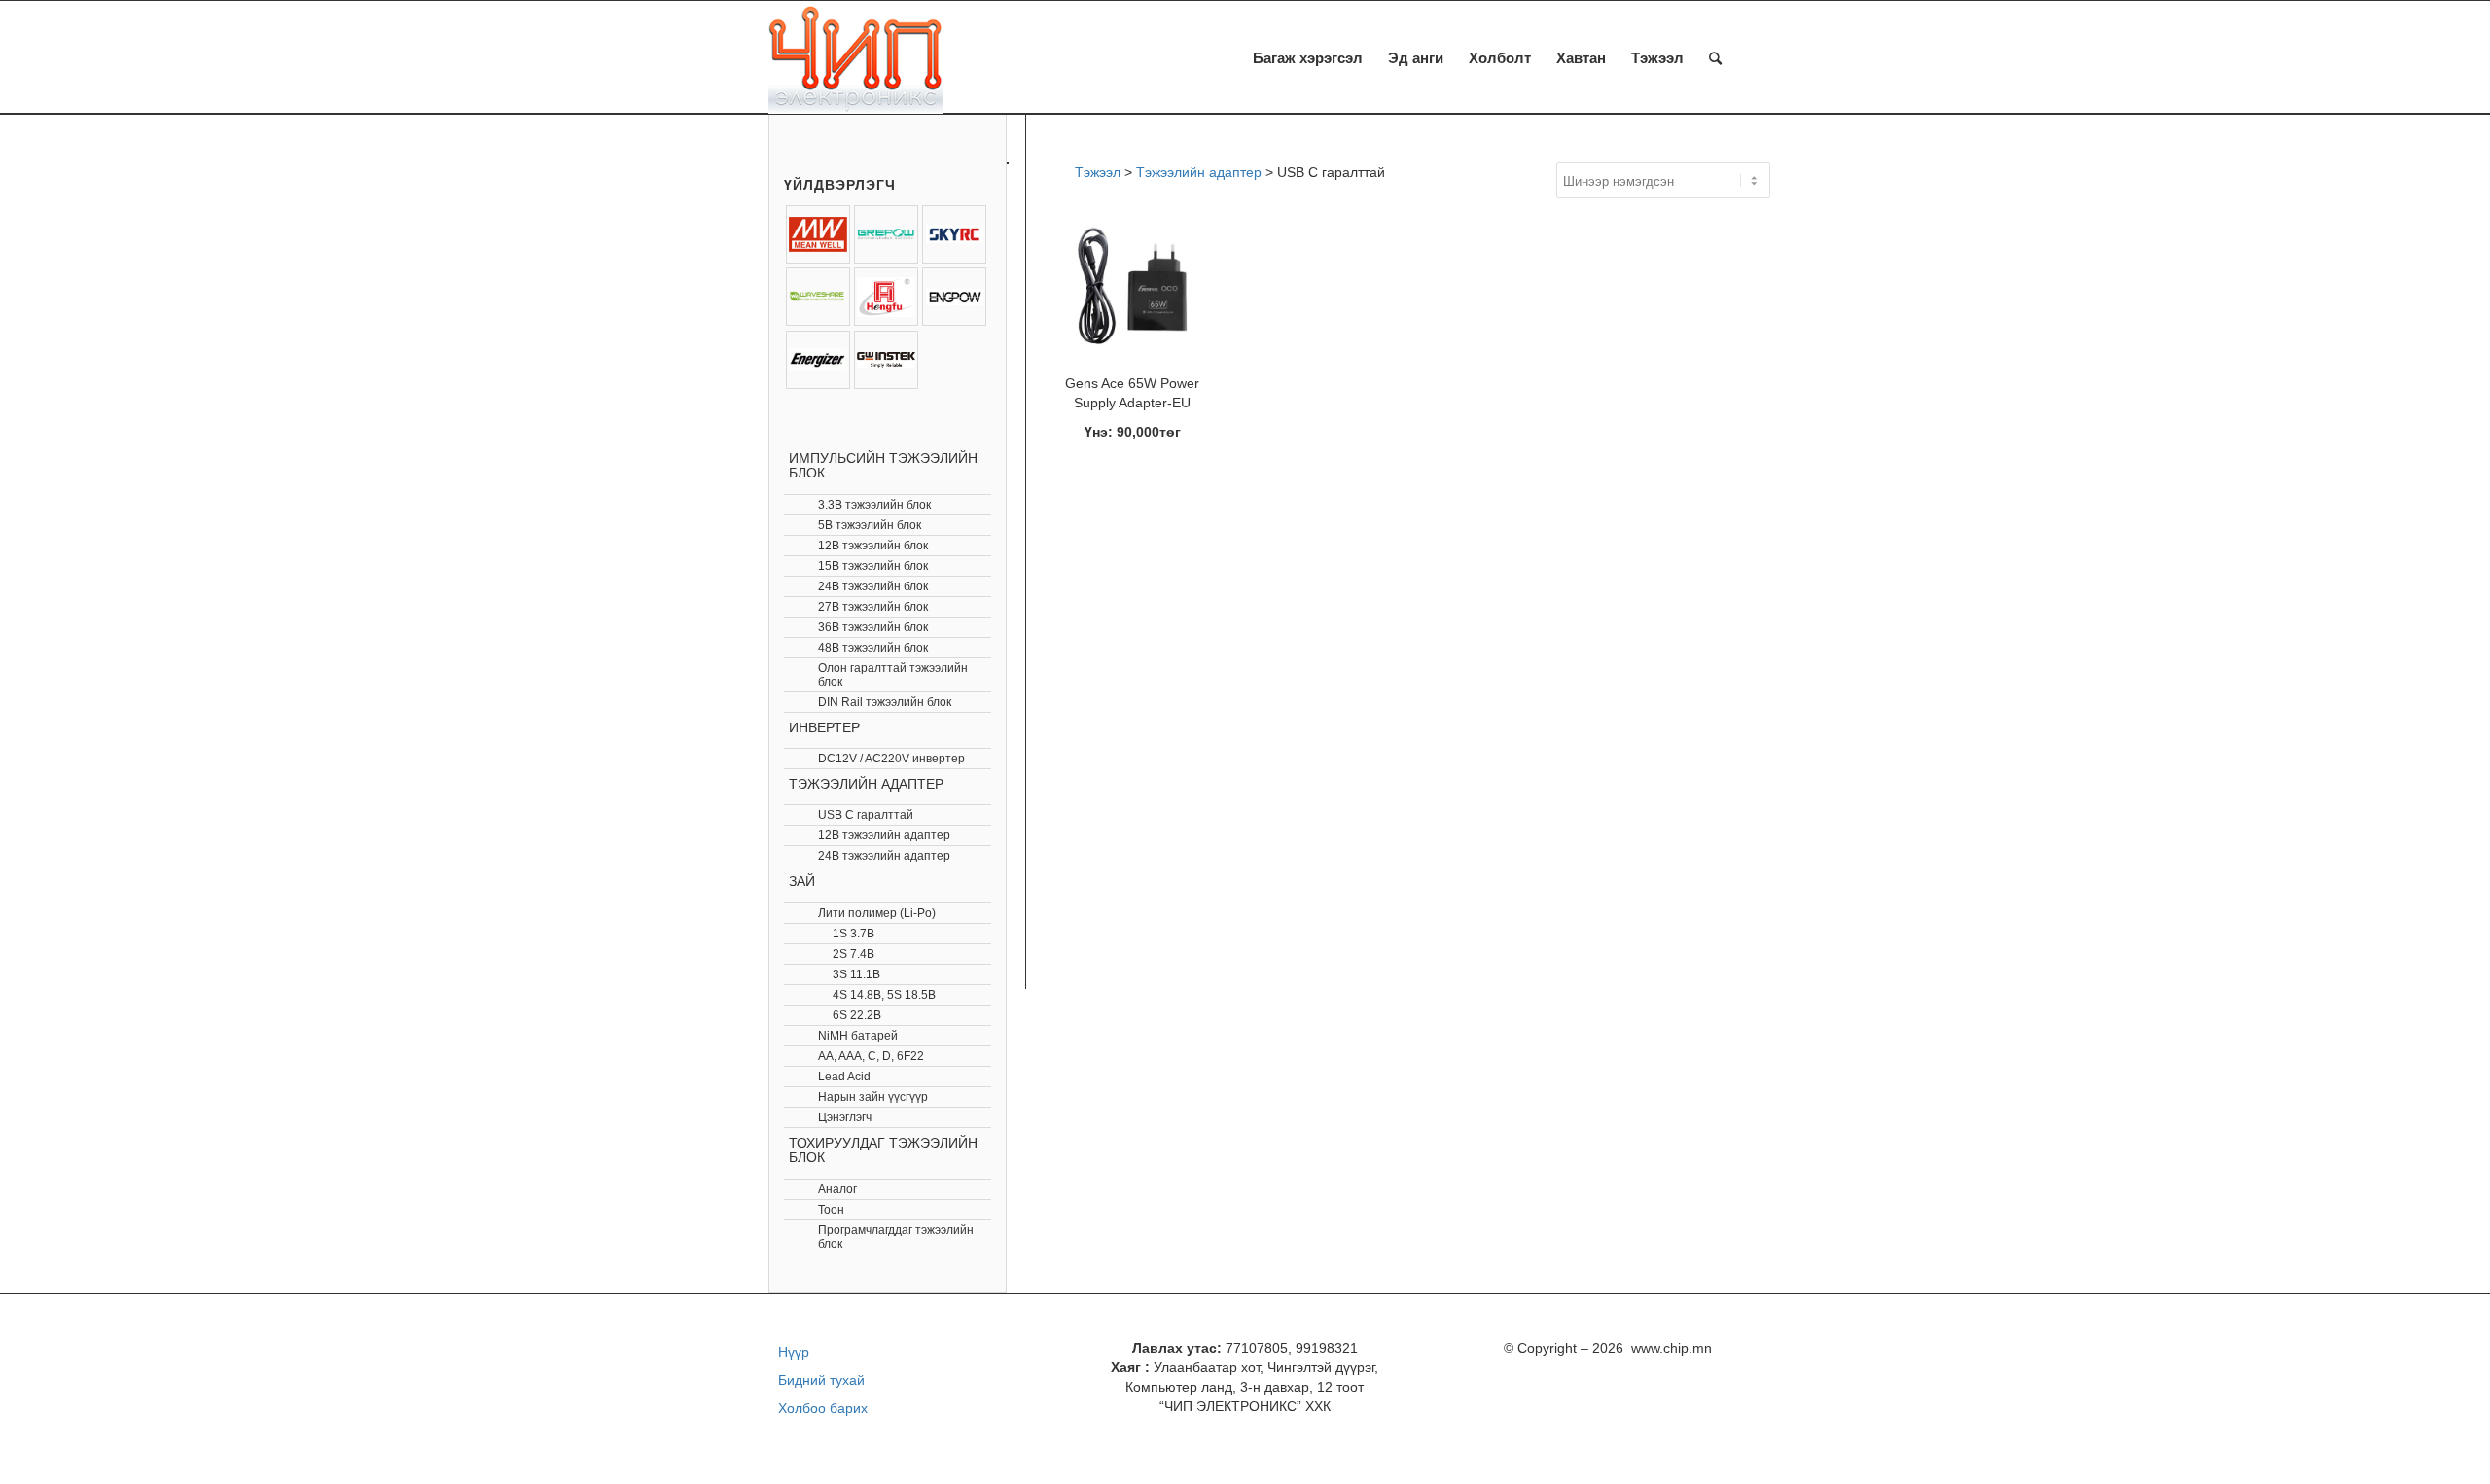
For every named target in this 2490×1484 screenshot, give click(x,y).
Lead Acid (844, 1077)
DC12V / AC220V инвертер (891, 759)
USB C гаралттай (866, 815)
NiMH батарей (858, 1036)
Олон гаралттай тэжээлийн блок (893, 675)
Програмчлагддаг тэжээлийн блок (896, 1237)
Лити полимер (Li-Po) (877, 913)
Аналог (837, 1189)
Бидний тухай (821, 1380)
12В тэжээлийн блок (873, 546)
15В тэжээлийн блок (873, 566)
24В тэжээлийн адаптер (884, 856)
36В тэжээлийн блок (873, 627)
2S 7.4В (854, 954)
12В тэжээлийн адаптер (884, 835)
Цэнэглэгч (845, 1117)
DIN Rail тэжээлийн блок (885, 702)
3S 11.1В (856, 974)
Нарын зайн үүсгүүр (873, 1097)
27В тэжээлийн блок (873, 607)
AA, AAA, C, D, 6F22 (871, 1056)
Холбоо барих (823, 1408)
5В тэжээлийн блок (870, 525)
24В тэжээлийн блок (873, 586)
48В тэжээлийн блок (873, 648)
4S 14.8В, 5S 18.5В (884, 995)
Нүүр (794, 1352)
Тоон (831, 1210)
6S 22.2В (857, 1015)
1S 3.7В (854, 934)
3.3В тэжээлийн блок (874, 505)
